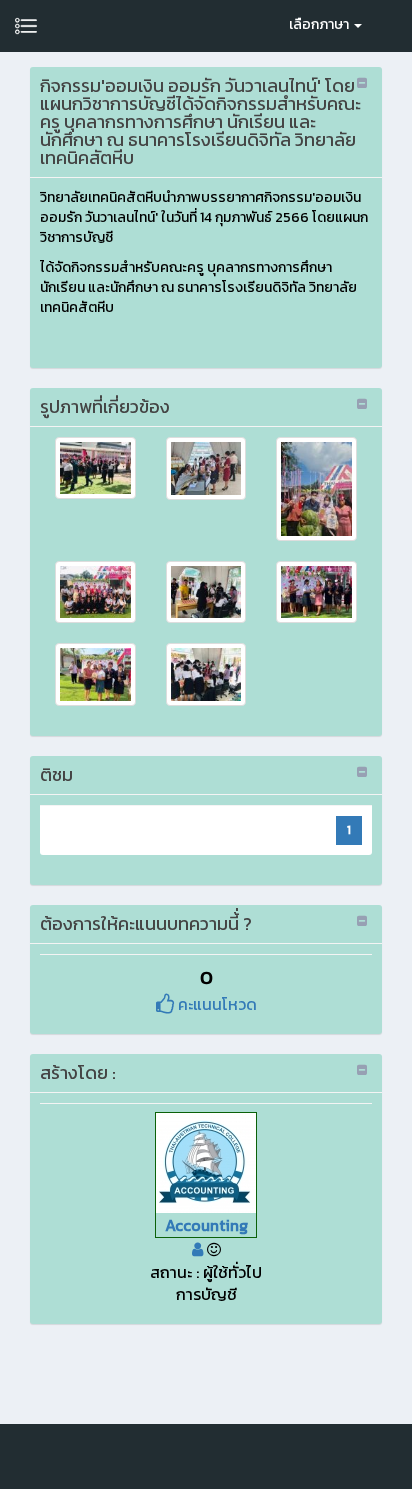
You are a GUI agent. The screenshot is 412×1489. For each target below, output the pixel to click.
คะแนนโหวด (215, 1004)
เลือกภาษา (320, 24)
